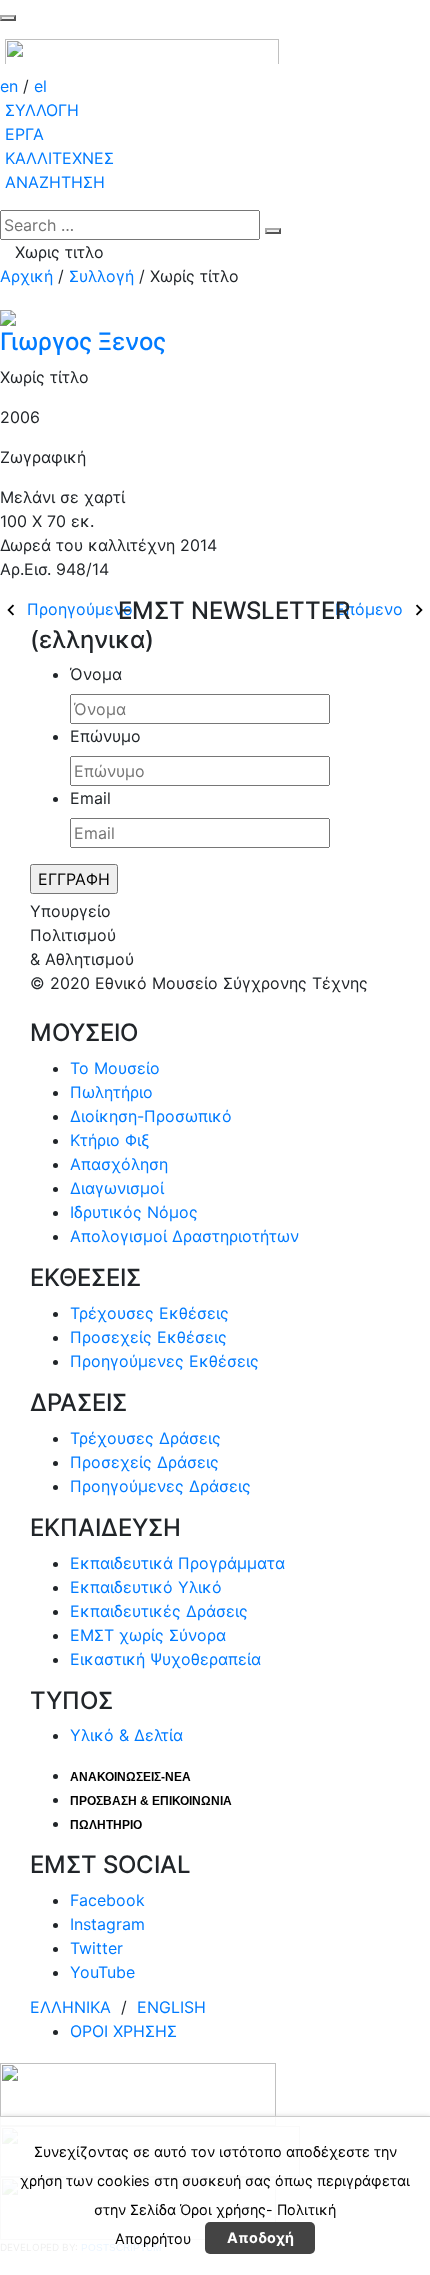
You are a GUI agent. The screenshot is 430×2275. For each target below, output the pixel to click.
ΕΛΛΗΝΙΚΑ (73, 2007)
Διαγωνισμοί (117, 1188)
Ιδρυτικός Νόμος (134, 1212)
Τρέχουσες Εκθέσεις (149, 1313)
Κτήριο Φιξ (110, 1140)
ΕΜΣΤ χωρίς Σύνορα (148, 1635)
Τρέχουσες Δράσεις (145, 1438)
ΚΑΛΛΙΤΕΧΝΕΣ (59, 158)
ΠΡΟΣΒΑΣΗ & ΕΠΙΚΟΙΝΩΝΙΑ (151, 1801)
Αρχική (26, 276)
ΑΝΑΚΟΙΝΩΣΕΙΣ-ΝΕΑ (130, 1777)
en (11, 86)
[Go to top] (8, 18)
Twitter (96, 1948)
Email (90, 798)
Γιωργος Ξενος (83, 341)
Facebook (107, 1900)
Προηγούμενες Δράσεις (160, 1486)
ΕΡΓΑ (24, 134)
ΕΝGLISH (171, 2007)
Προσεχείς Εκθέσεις (148, 1337)
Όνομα (96, 674)
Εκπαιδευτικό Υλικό (146, 1587)
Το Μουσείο (115, 1068)
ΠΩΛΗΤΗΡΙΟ (106, 1825)
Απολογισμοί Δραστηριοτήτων (184, 1236)
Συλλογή (101, 276)
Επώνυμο (105, 736)
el (40, 86)
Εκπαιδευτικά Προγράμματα (177, 1563)
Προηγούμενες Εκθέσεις (164, 1361)
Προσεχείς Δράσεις (144, 1462)
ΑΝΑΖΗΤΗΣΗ (55, 182)
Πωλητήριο (111, 1092)
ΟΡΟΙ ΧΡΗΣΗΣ (123, 2031)
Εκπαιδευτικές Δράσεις (159, 1611)
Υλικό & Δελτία (126, 1735)
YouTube (102, 1972)
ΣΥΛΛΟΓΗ (42, 110)
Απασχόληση (119, 1164)
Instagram (107, 1924)
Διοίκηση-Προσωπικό (151, 1116)
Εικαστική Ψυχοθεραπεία (165, 1659)
